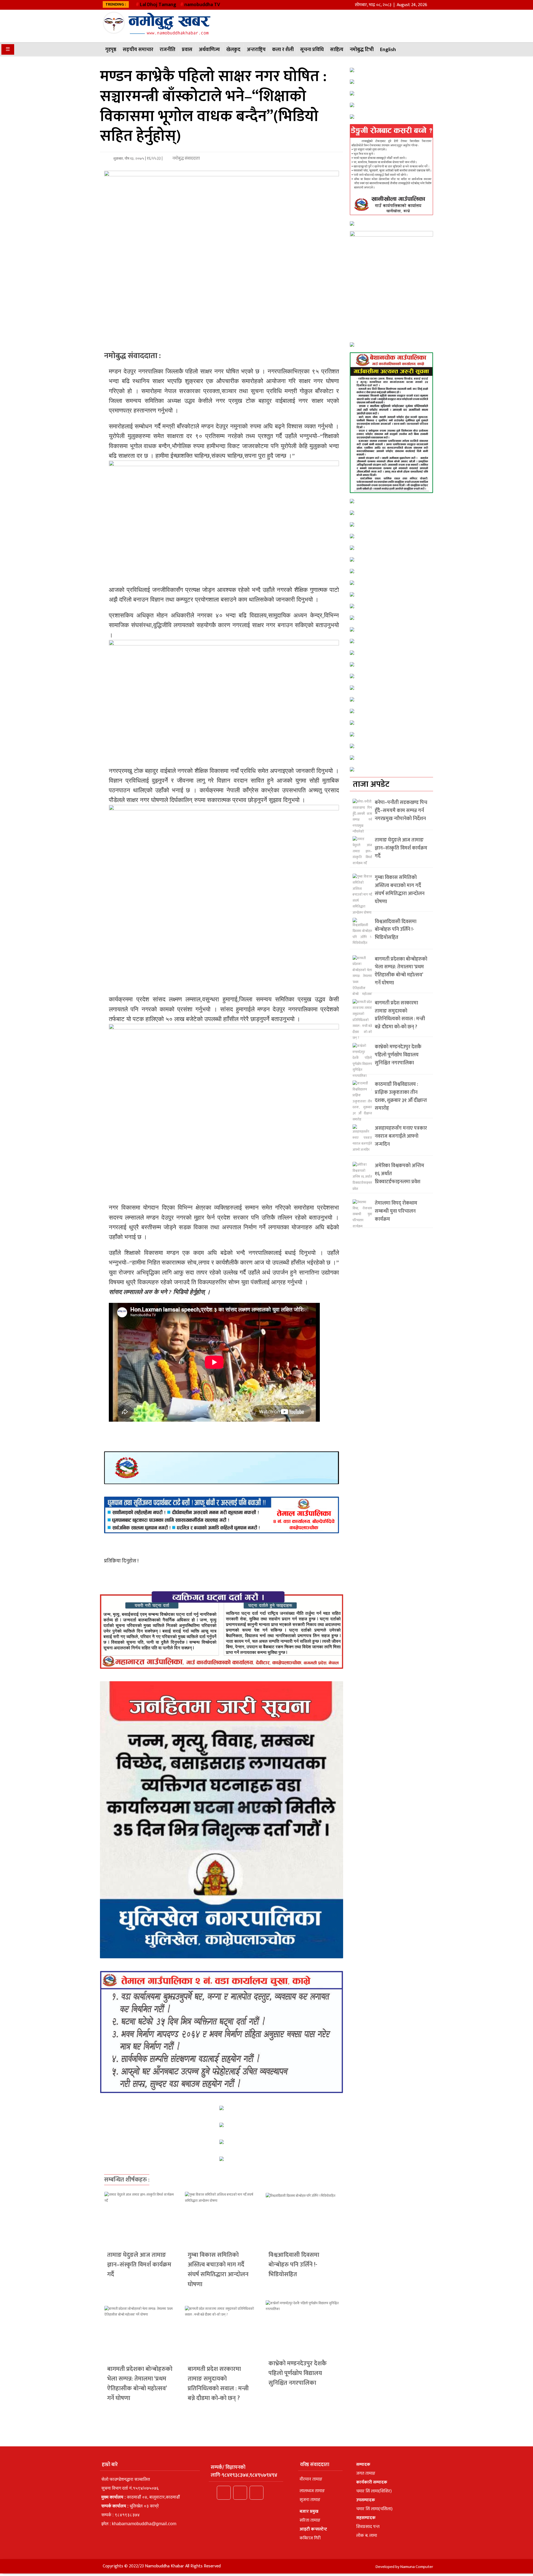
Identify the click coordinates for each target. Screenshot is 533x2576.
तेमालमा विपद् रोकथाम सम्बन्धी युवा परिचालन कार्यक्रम (396, 1211)
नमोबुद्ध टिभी (362, 50)
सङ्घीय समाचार (138, 50)
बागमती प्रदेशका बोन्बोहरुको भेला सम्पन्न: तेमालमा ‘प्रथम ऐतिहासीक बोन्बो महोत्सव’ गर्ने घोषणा (140, 2384)
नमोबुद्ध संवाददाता (186, 158)
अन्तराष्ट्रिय (256, 50)
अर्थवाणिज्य (209, 50)
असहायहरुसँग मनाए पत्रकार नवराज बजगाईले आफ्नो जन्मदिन (401, 1136)
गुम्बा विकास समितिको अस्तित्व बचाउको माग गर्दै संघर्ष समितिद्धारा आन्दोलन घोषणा (218, 2270)
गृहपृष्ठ (111, 50)
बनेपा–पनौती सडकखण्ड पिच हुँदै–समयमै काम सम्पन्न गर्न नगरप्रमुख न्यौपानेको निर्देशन (401, 811)
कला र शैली (283, 50)
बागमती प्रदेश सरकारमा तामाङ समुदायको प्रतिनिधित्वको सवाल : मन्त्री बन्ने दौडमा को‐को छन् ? (218, 2384)
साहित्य (337, 50)
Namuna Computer (417, 2567)
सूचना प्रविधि (312, 50)
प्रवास (187, 50)
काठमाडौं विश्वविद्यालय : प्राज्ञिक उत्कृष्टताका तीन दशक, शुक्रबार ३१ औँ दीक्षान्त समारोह (401, 1096)
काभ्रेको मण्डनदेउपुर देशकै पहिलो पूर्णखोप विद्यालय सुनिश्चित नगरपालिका (298, 2373)
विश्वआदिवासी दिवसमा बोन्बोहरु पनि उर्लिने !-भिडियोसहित (294, 2265)
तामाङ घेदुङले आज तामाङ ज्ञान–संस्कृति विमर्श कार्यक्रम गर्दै (139, 2265)
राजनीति (168, 50)
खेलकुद (233, 50)
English (388, 50)
